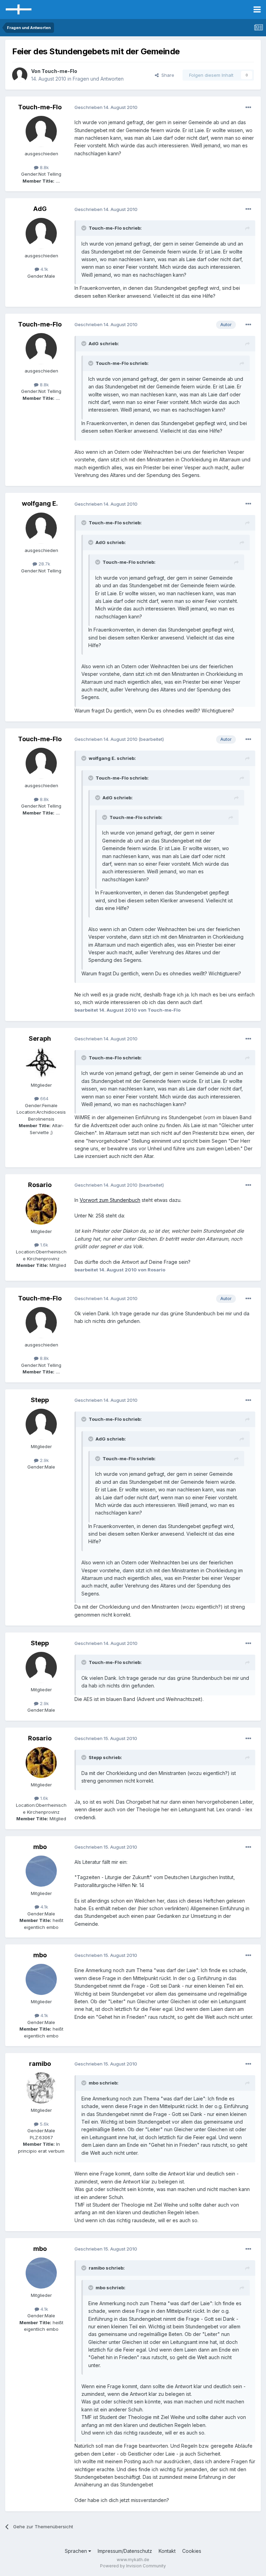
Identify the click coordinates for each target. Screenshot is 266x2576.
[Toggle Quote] (85, 228)
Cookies (192, 2551)
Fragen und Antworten (98, 79)
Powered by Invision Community (133, 2566)
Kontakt (167, 2551)
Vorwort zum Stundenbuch (110, 1200)
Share (166, 75)
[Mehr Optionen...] (248, 108)
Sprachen (77, 2551)
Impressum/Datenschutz (125, 2551)
